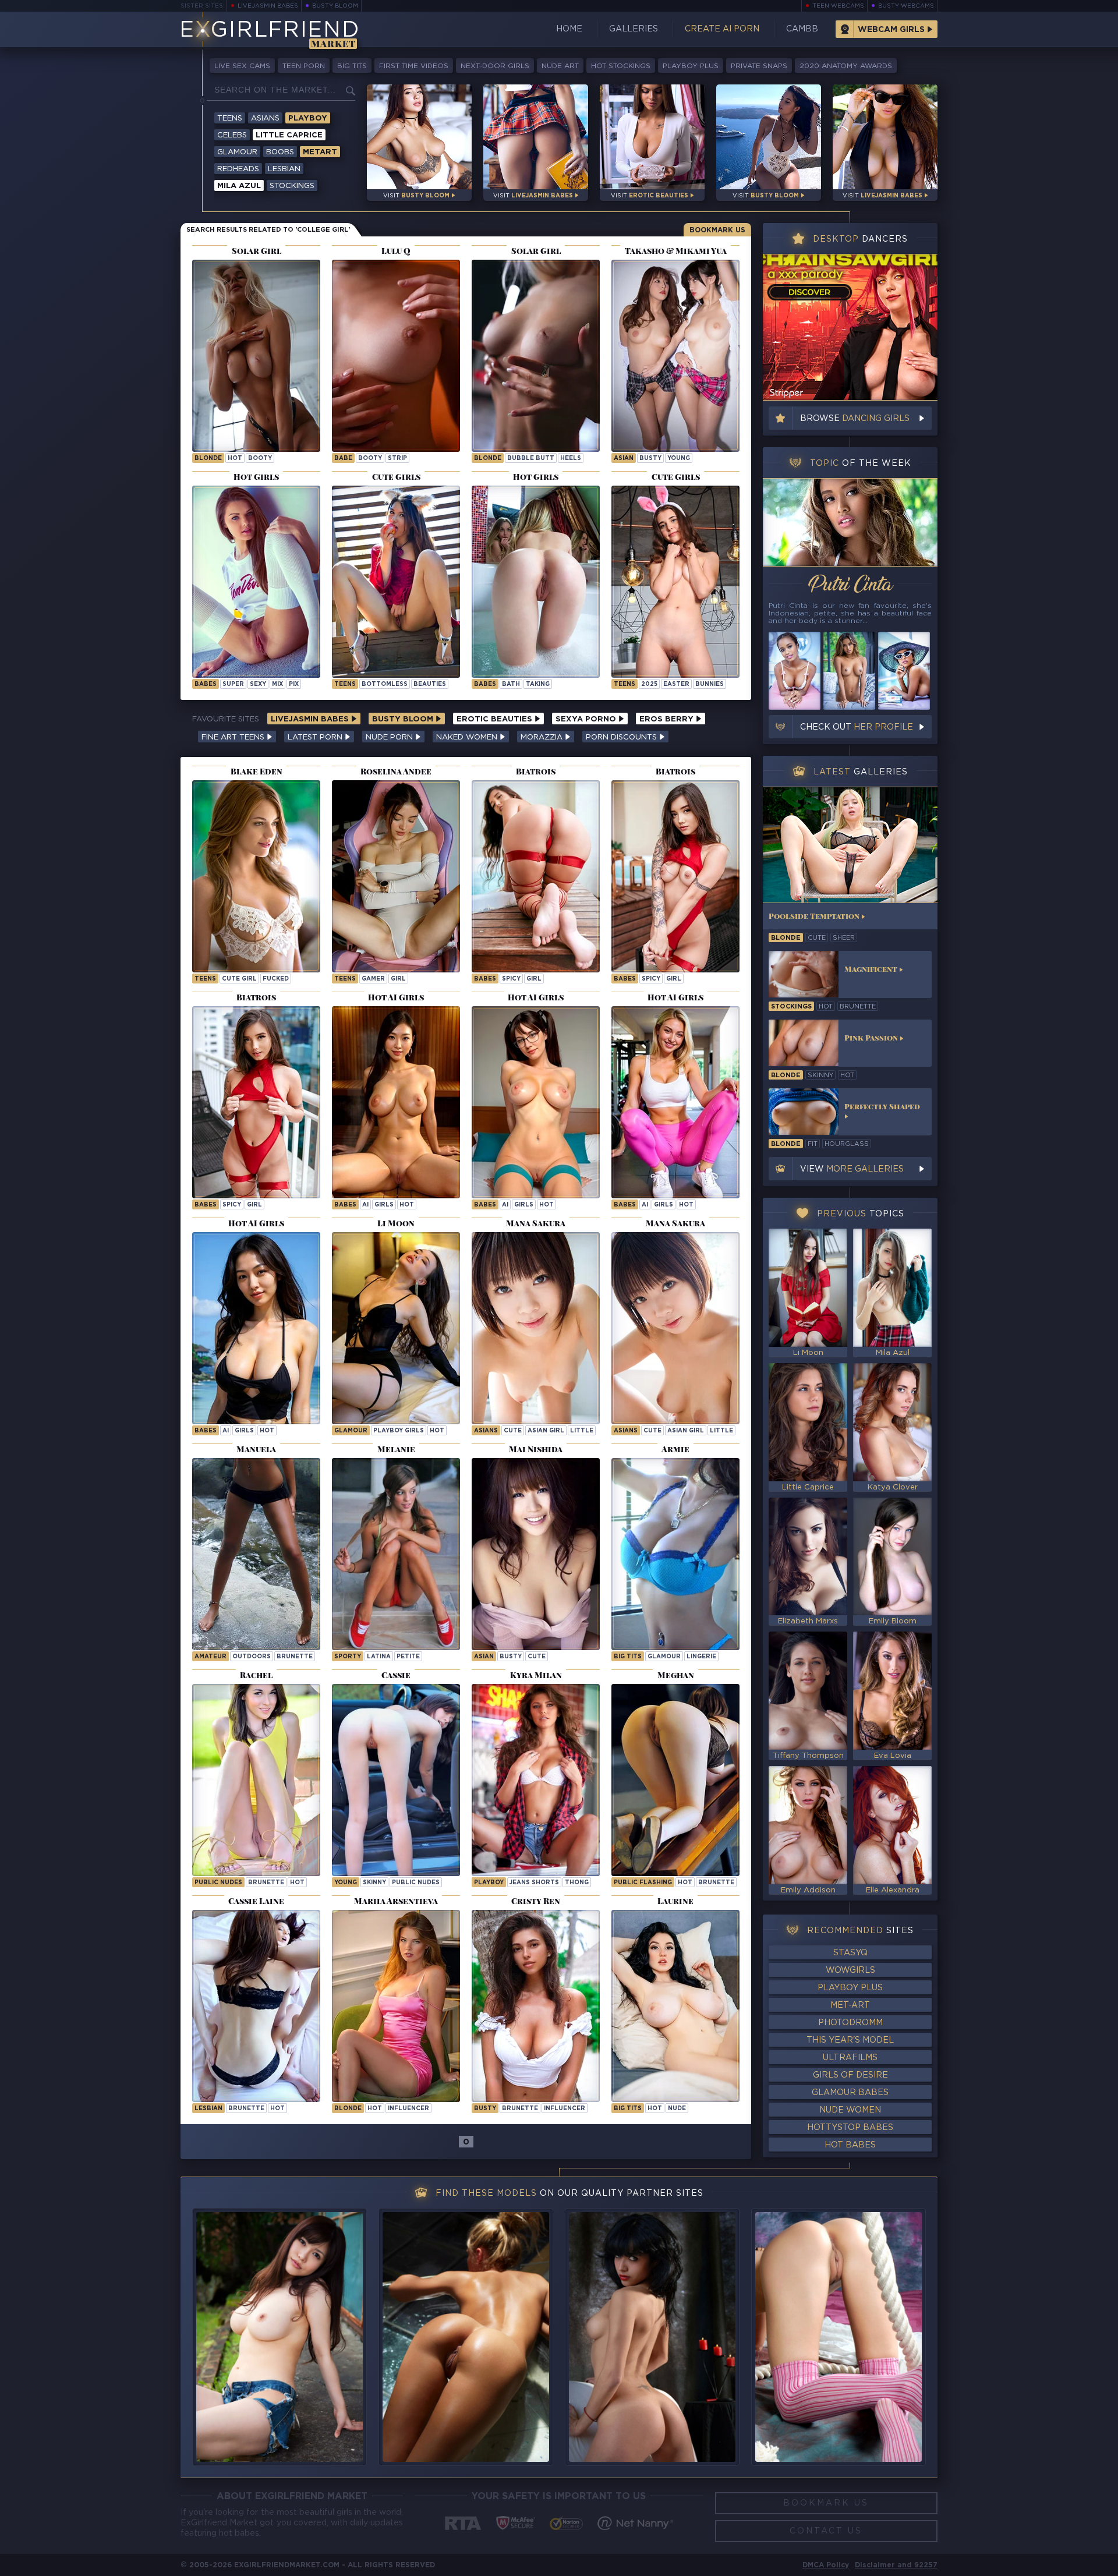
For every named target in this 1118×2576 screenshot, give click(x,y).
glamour (664, 1657)
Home (569, 29)
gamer (373, 979)
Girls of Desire (850, 2075)
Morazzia (543, 737)
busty (650, 459)
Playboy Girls (399, 1431)
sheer (844, 938)
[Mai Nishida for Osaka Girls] (536, 1554)
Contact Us (826, 2531)
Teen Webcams (838, 6)
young (679, 459)
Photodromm (850, 2023)
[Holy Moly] (256, 356)
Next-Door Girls (495, 66)
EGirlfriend (269, 31)
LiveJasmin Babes (268, 6)
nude (677, 2109)
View (852, 1169)
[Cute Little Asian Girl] (536, 1328)
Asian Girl (546, 1431)
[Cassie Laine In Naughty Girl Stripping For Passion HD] (256, 2006)
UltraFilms (850, 2058)
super (233, 684)
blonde (208, 459)
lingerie (701, 1657)
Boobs (280, 152)
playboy (489, 1883)
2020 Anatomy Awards (846, 66)
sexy (258, 684)
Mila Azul (239, 186)
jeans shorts (534, 1883)
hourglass (847, 1144)
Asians (265, 118)
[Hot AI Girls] (396, 1102)
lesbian (208, 2109)
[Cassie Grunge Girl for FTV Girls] (396, 1780)
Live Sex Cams (242, 66)
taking (538, 684)
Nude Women (850, 2110)
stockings (791, 1007)
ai (365, 1205)
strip (397, 459)
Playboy (308, 118)
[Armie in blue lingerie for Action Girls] (675, 1554)
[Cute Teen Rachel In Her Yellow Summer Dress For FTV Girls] (256, 1780)
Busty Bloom (335, 6)
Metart (320, 152)
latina (379, 1657)
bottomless (385, 684)
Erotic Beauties (496, 719)
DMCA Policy (826, 2565)
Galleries (634, 29)
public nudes (218, 1883)
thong (577, 1883)
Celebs (232, 135)
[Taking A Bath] (536, 582)
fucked (276, 979)
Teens (230, 118)
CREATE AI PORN (722, 29)
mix (277, 684)
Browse (855, 419)
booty (260, 459)
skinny (374, 1883)
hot (235, 459)
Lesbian (284, 169)
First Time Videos (414, 66)
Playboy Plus (691, 66)
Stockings (292, 186)
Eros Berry (668, 719)
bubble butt (531, 459)
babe (343, 459)
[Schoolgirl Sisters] (675, 356)
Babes (206, 684)
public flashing (643, 1883)
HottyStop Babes (850, 2128)
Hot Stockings (621, 66)
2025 (649, 684)
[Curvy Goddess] (675, 2006)
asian (624, 459)
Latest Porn (316, 737)
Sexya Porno (587, 719)
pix (294, 684)
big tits (628, 1657)
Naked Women (468, 737)
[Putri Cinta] (850, 522)
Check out (857, 727)
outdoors (252, 1657)
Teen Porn (304, 66)
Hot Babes (850, 2145)
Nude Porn (390, 737)
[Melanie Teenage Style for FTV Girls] (396, 1554)
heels (571, 459)
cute (513, 1431)
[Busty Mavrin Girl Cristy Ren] (536, 2006)
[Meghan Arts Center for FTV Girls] (675, 1780)
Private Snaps (759, 66)
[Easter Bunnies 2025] (675, 582)
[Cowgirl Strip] (396, 356)
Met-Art (850, 2005)
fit (813, 1144)
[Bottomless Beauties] (396, 582)
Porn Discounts (622, 737)
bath (511, 684)
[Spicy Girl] (536, 876)
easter (676, 684)
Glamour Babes (850, 2093)
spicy (511, 979)
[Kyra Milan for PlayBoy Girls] (536, 1780)
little (582, 1431)
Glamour (237, 152)
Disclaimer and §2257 (896, 2565)
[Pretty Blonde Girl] (396, 2006)
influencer (408, 2109)
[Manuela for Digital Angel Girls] (256, 1554)
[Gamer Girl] (396, 876)
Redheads (238, 169)
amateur (210, 1657)
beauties (430, 684)
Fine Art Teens (234, 737)
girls (384, 1205)
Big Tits (352, 66)
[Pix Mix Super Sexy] (256, 582)
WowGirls (850, 1970)
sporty (348, 1657)
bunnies (710, 684)
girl (398, 979)
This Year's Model (850, 2040)
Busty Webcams (906, 6)
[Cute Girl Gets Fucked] (256, 876)
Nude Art (560, 66)
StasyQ (850, 1953)
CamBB (802, 29)
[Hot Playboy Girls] (396, 1328)
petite (408, 1657)
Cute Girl (239, 979)
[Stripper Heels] (536, 356)
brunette (295, 1657)
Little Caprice (289, 135)
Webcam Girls (891, 30)
